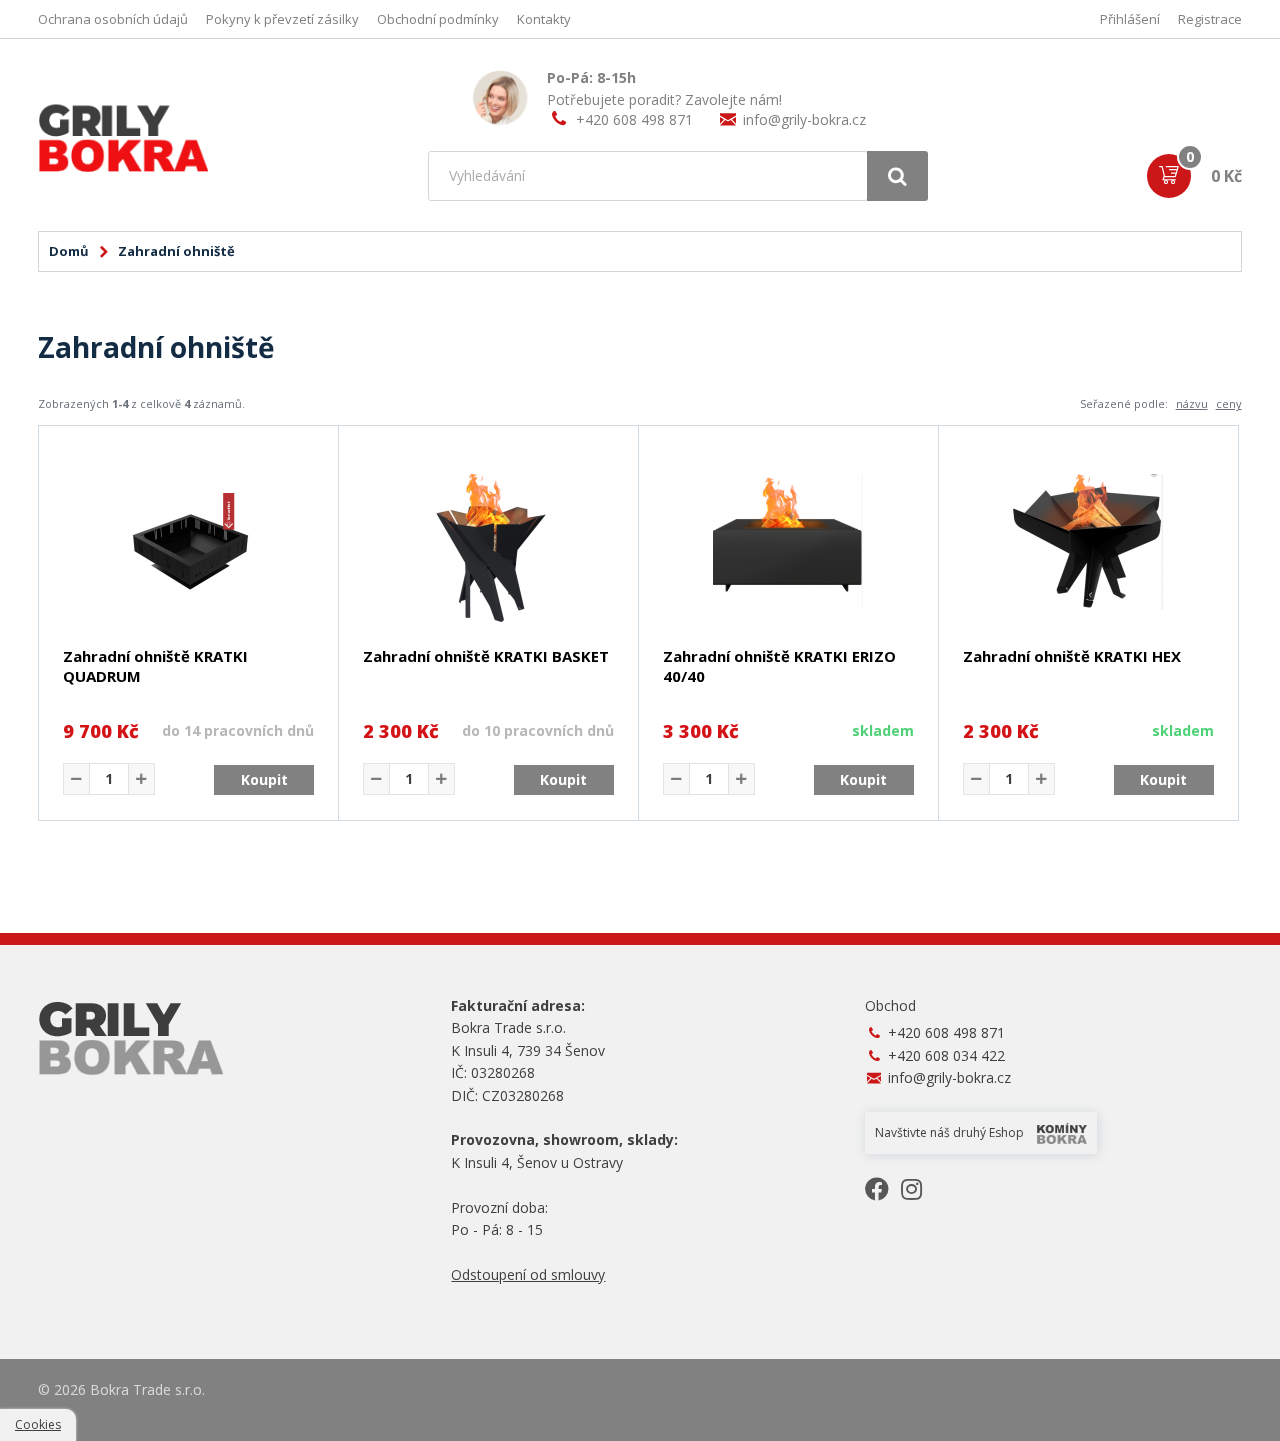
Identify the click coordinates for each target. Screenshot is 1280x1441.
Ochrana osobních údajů (113, 19)
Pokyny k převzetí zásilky (282, 19)
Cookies (38, 1424)
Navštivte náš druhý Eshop (951, 1132)
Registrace (1210, 19)
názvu (1192, 403)
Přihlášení (1130, 19)
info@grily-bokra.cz (804, 119)
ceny (1229, 403)
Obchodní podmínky (438, 19)
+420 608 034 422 (946, 1055)
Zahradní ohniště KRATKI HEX (1072, 656)
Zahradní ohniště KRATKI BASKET (486, 656)
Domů (69, 251)
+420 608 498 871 (634, 119)
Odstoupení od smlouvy (528, 1274)
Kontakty (544, 19)
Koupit (264, 779)
